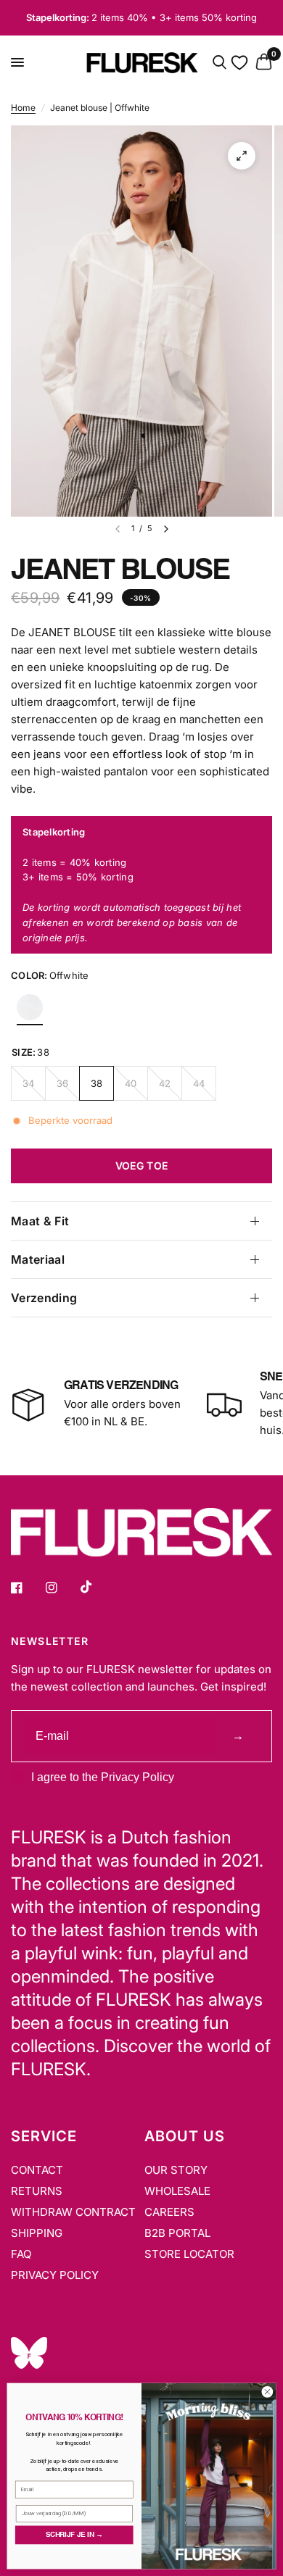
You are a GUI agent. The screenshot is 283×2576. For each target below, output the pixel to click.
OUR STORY (176, 2170)
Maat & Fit (40, 1221)
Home (23, 108)
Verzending (44, 1298)
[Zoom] (242, 156)
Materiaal (38, 1259)
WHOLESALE (177, 2191)
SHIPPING (37, 2233)
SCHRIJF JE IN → (74, 2535)
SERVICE (44, 2136)
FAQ (21, 2254)
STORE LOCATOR (189, 2254)
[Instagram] (62, 1588)
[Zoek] (220, 63)
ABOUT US (185, 2136)
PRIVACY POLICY (55, 2275)
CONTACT (37, 2170)
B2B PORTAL (177, 2233)
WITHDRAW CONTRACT (73, 2212)
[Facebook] (27, 1588)
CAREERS (169, 2212)
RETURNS (37, 2191)
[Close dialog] (267, 2392)
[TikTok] (97, 1587)
